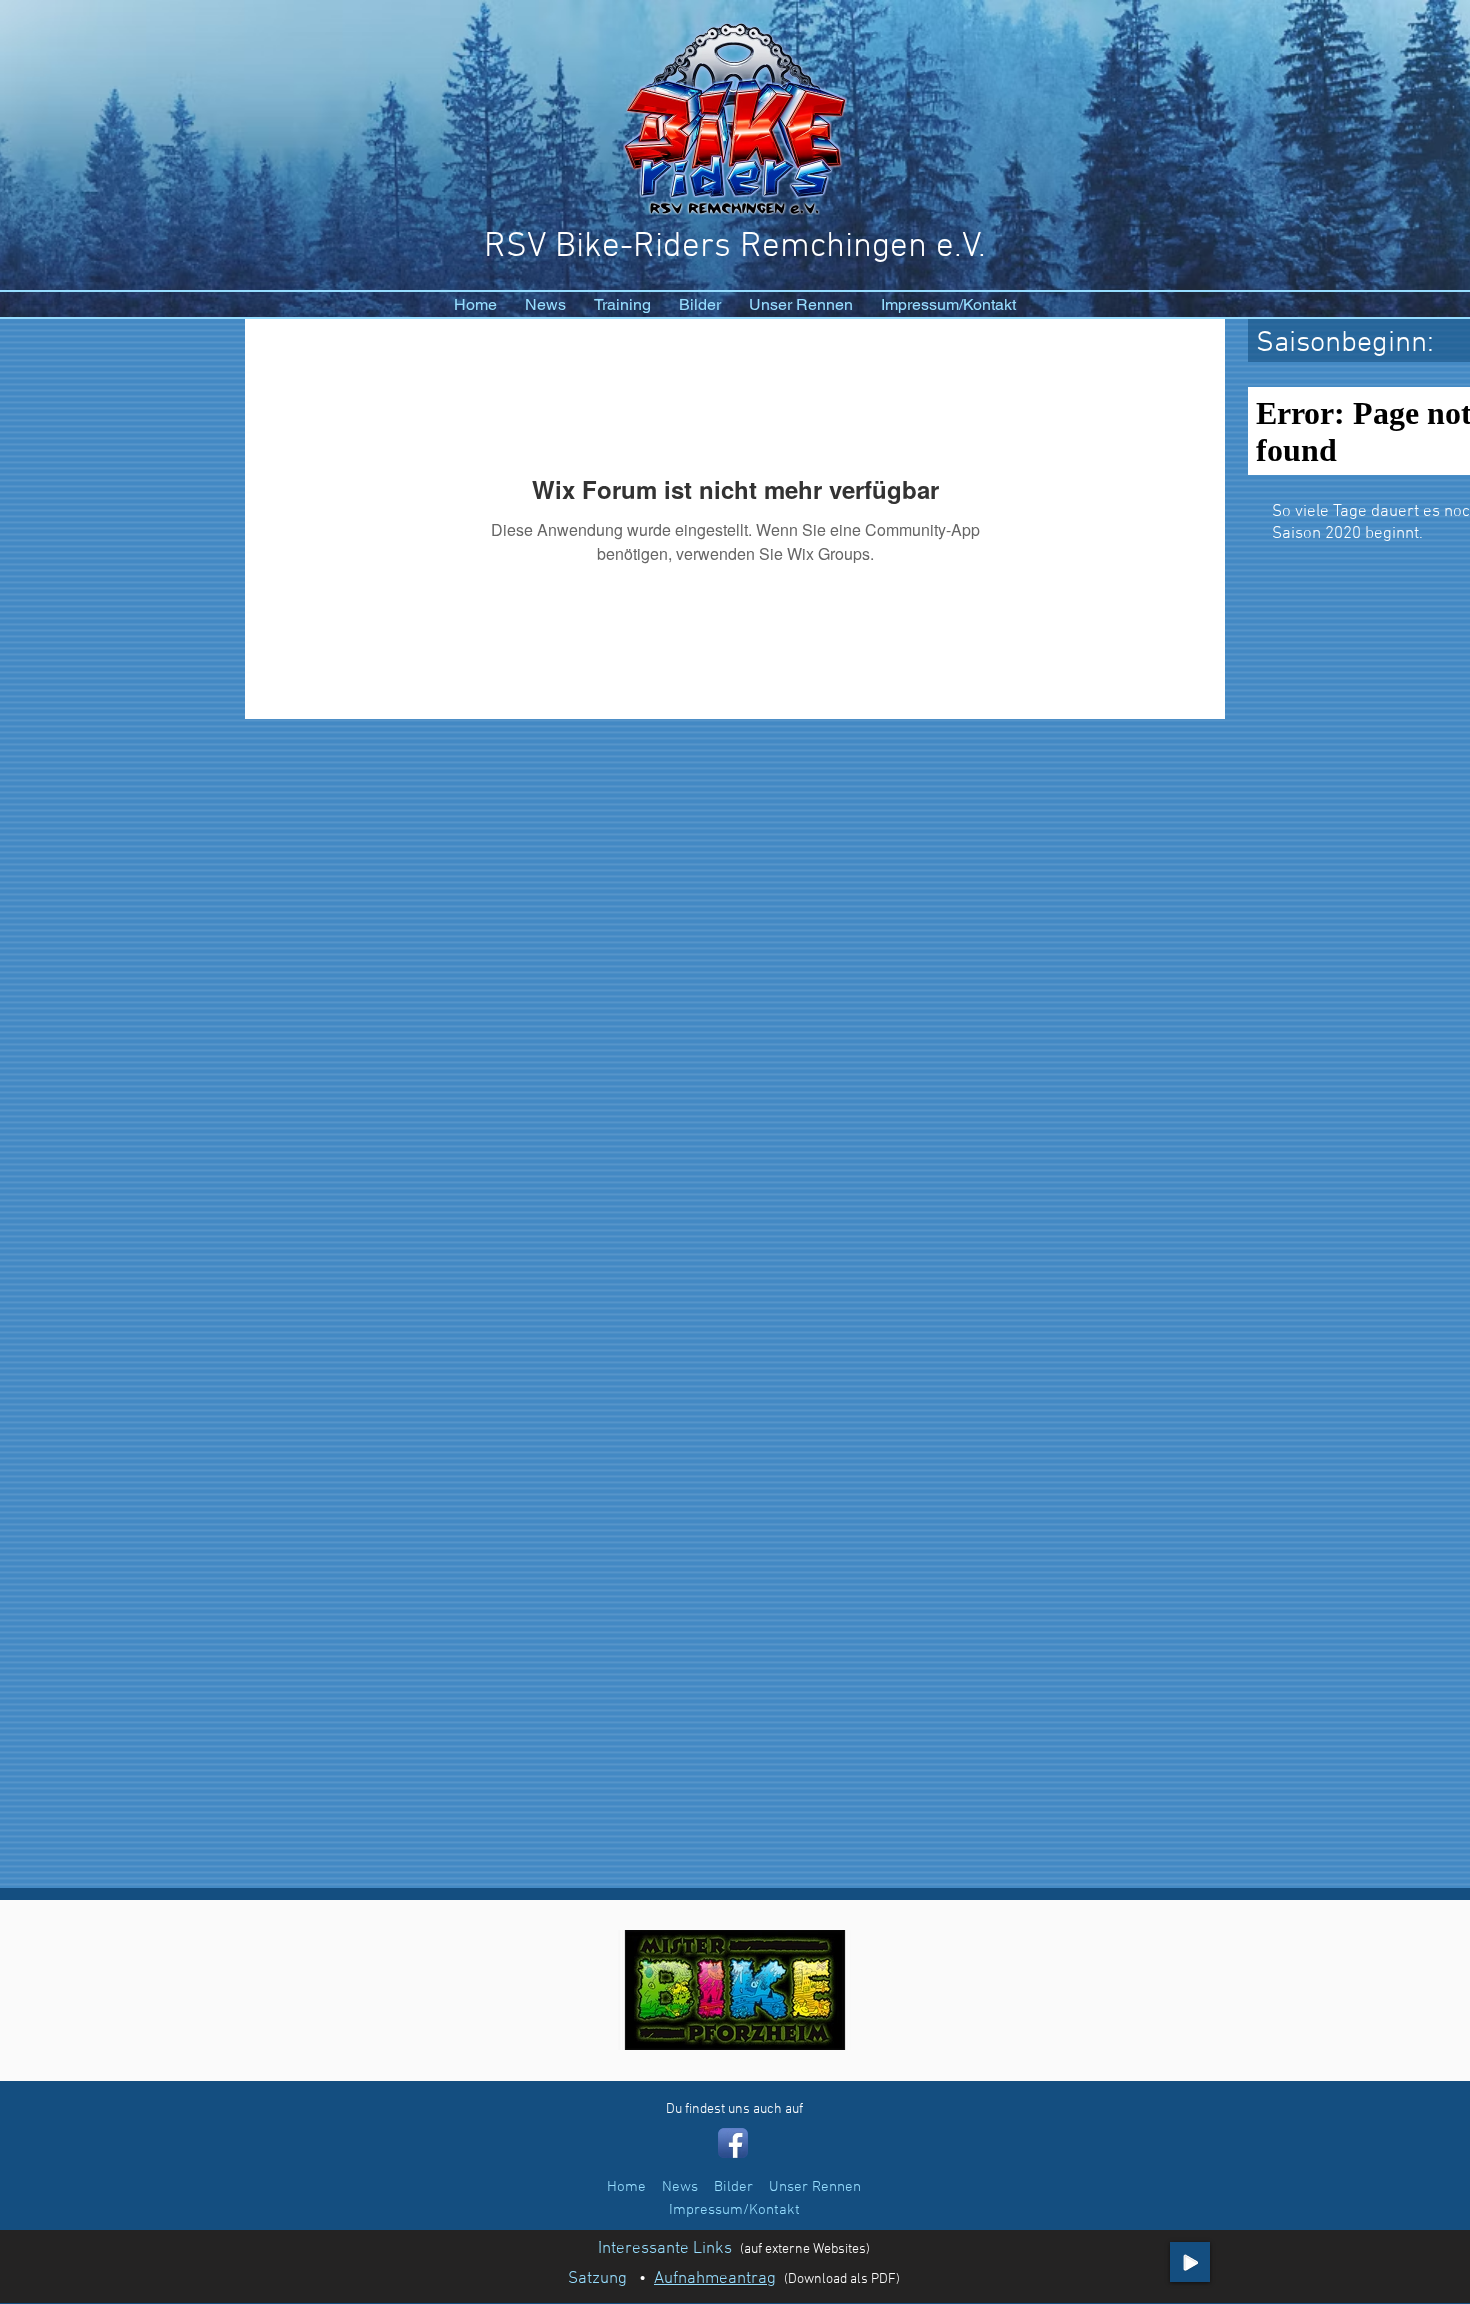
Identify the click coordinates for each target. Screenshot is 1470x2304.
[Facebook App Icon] (733, 2143)
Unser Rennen (815, 2187)
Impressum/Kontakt (734, 2210)
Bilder (733, 2187)
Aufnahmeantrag (715, 2279)
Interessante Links (665, 2249)
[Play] (1190, 2262)
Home (626, 2187)
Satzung (597, 2279)
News (680, 2187)
